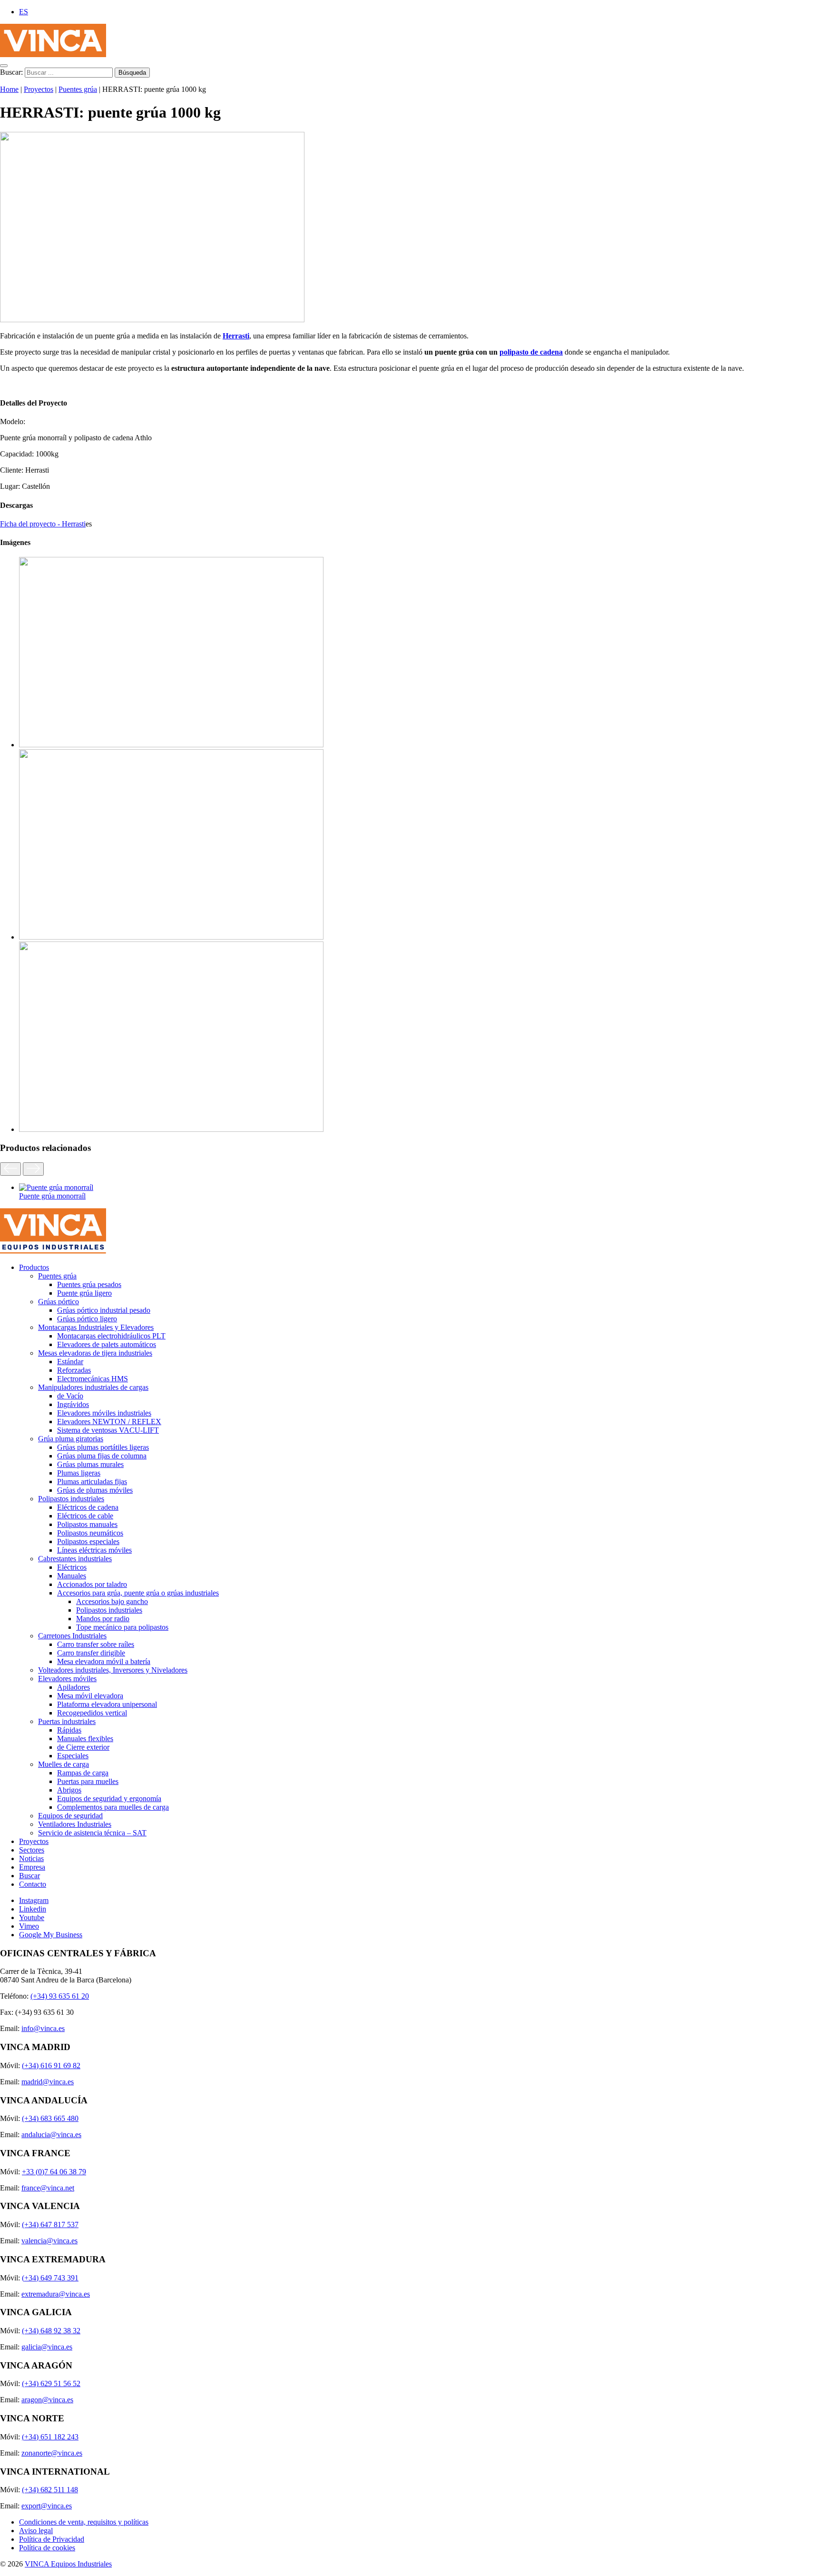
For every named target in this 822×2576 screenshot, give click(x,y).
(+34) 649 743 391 (50, 2278)
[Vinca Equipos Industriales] (53, 54)
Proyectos (39, 89)
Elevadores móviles (67, 1679)
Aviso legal (36, 2531)
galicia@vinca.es (47, 2347)
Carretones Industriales (72, 1636)
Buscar (29, 1876)
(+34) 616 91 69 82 (51, 2066)
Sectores (32, 1850)
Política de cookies (47, 2548)
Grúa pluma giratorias (71, 1439)
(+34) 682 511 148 (50, 2490)
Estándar (70, 1362)
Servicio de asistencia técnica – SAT (92, 1833)
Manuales (72, 1576)
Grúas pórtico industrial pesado (104, 1310)
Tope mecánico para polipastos (122, 1627)
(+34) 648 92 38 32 (51, 2331)
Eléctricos (72, 1567)
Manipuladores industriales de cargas (93, 1387)
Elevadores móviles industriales (104, 1413)
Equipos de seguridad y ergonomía (109, 1798)
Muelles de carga (64, 1764)
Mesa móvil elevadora (90, 1696)
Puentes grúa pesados (89, 1284)
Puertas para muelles (88, 1781)
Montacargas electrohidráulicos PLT (111, 1336)
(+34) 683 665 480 (50, 2118)
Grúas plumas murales (90, 1464)
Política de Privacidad (52, 2539)
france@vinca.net (48, 2188)
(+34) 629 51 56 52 (51, 2383)
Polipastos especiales (88, 1541)
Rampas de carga (83, 1773)
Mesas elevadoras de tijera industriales (95, 1353)
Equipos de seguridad (70, 1816)
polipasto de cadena (531, 352)
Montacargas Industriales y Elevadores (96, 1327)
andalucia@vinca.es (51, 2135)
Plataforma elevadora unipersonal (107, 1704)
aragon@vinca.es (47, 2400)
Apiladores (73, 1687)
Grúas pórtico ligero (87, 1319)
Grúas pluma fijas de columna (102, 1456)
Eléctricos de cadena (88, 1507)
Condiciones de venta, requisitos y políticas (84, 2522)
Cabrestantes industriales (75, 1559)
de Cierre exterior (83, 1747)
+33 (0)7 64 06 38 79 (54, 2172)
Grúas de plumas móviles (95, 1490)
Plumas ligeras (79, 1473)
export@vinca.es (47, 2506)
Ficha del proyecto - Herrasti (43, 524)
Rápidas (69, 1730)
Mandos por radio (103, 1619)
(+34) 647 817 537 (50, 2224)
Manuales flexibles (85, 1739)
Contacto (33, 1884)
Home (9, 89)
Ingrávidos (73, 1404)
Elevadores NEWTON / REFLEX (109, 1422)
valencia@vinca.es (49, 2241)
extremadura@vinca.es (56, 2294)
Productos (34, 1267)
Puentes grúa (78, 89)
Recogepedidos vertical (92, 1713)
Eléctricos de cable (85, 1516)
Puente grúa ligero (84, 1293)
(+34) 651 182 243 (50, 2437)
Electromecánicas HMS (93, 1379)
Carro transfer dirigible (91, 1653)
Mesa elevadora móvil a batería (104, 1661)
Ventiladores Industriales (75, 1824)
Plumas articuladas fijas (92, 1481)
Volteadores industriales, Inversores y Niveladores (113, 1670)
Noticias (31, 1858)
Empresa (32, 1867)
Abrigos (69, 1790)
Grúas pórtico (59, 1302)
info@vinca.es (43, 2028)
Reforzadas (74, 1370)
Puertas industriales (67, 1721)
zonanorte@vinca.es (52, 2453)
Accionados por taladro (92, 1584)
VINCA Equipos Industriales (68, 2564)
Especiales (73, 1756)
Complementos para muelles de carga (113, 1807)
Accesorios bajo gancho (112, 1601)
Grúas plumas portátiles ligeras (103, 1447)
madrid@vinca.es (48, 2082)
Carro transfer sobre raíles (96, 1644)
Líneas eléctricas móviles (94, 1550)
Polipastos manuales (87, 1524)
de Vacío (70, 1396)
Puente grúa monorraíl (52, 1196)
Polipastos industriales (71, 1499)
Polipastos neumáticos (90, 1533)
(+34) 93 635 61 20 (60, 1996)
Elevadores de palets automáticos (107, 1344)
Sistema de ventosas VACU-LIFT (108, 1430)
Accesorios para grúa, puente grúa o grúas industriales (138, 1593)
